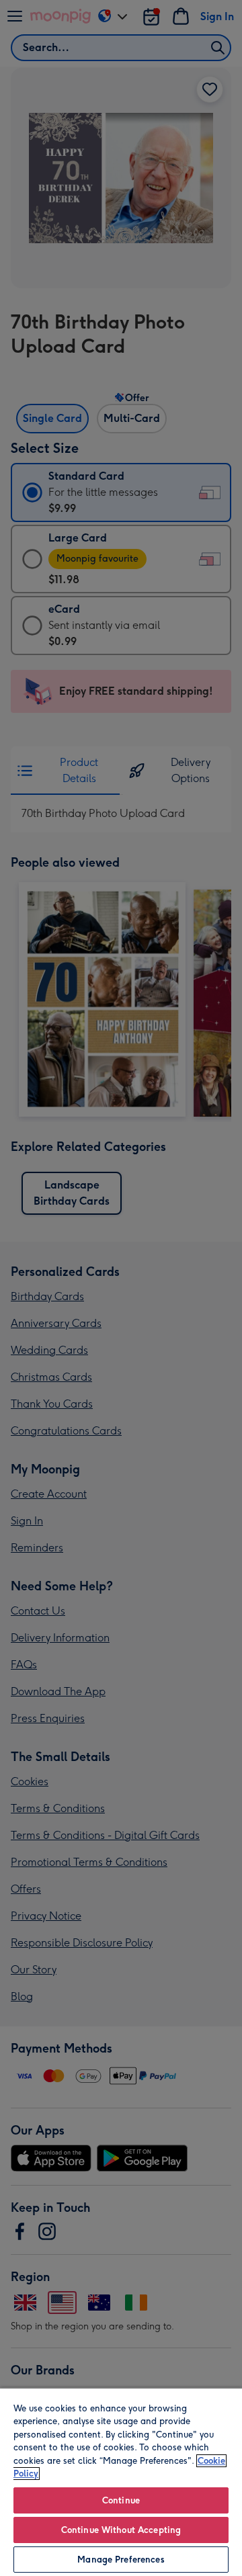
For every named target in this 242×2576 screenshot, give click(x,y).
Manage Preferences (121, 2560)
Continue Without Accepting (121, 2530)
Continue (121, 2500)
